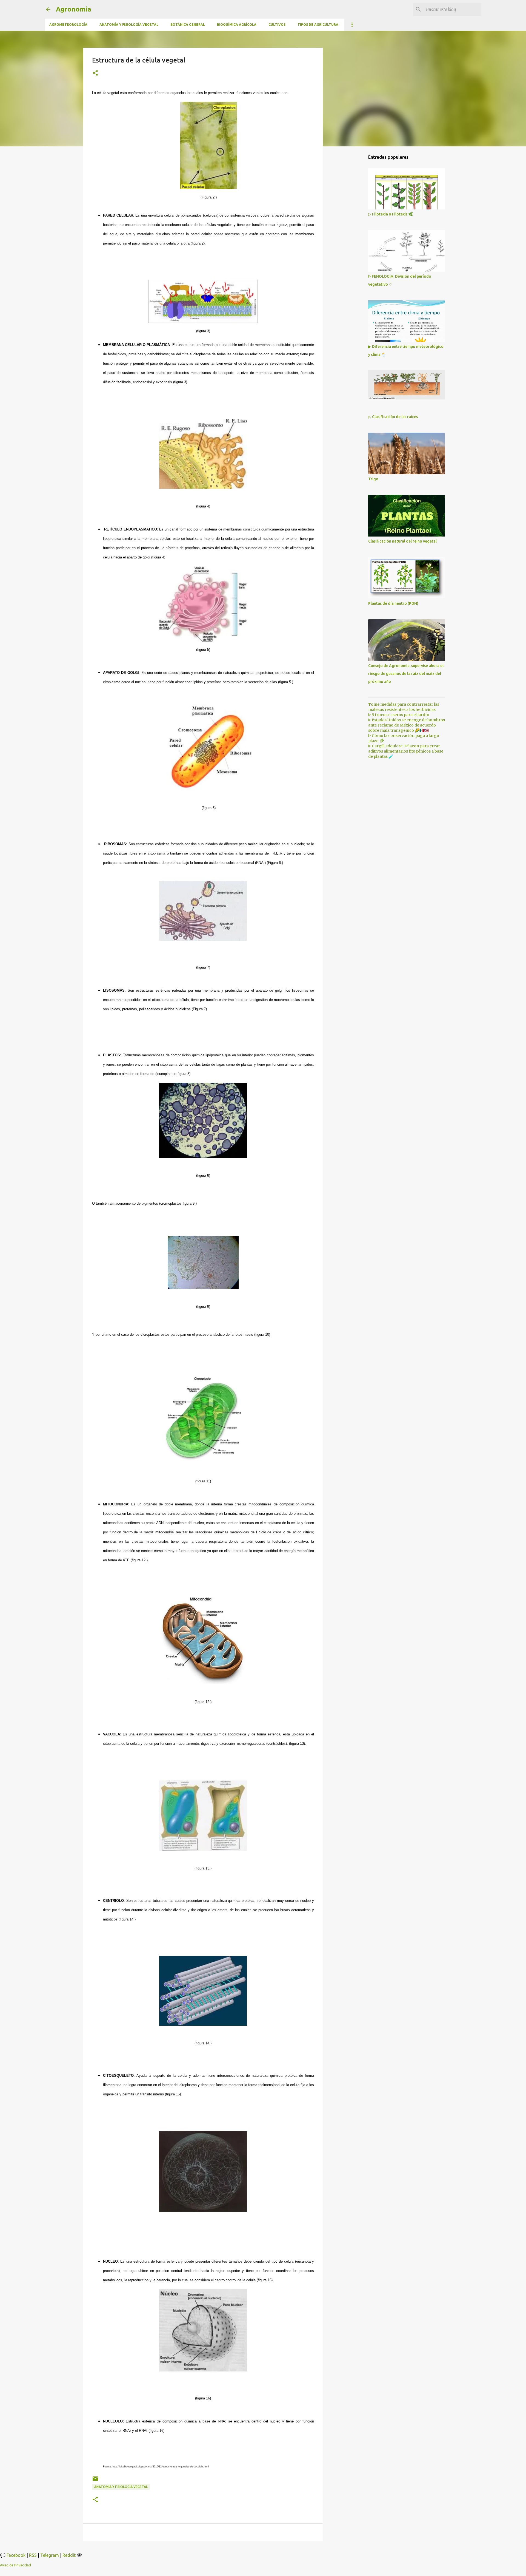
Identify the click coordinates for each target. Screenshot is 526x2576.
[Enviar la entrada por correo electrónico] (95, 2481)
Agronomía (74, 9)
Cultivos (277, 25)
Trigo (373, 479)
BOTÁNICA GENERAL (188, 25)
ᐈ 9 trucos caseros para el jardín (399, 715)
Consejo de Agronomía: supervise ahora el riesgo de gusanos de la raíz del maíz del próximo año (406, 674)
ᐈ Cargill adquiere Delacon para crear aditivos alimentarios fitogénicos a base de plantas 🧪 (406, 751)
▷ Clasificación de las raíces (393, 417)
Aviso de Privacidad (15, 2565)
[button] (95, 73)
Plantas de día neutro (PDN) (393, 603)
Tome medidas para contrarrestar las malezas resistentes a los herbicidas (404, 707)
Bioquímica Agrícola (237, 25)
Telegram (50, 2555)
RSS (33, 2555)
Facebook (16, 2555)
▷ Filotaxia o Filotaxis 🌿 (391, 214)
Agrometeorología (68, 25)
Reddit (69, 2555)
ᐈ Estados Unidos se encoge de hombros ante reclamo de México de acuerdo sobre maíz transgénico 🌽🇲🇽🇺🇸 (407, 725)
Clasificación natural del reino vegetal (402, 541)
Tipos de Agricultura (318, 25)
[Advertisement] (351, 237)
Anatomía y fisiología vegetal (129, 25)
